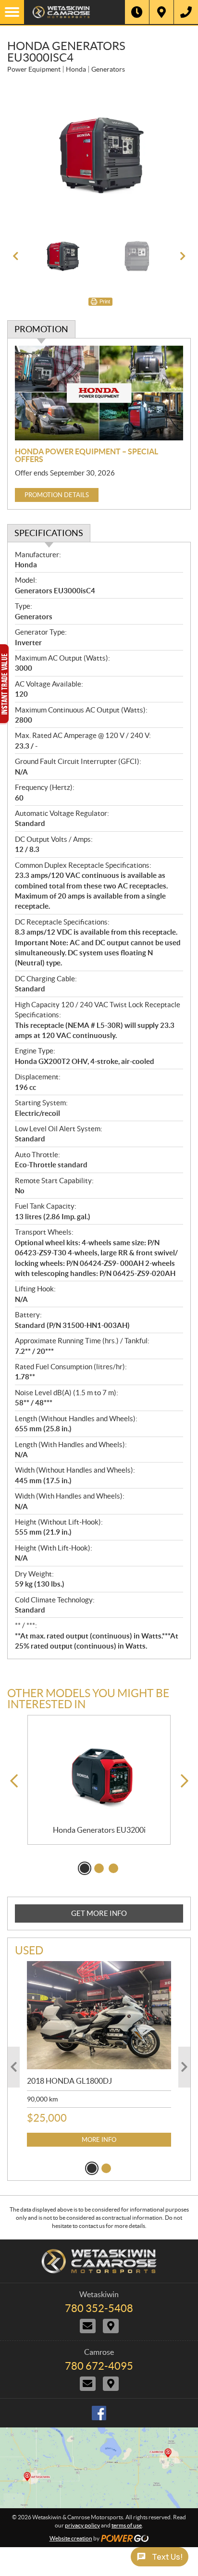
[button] (15, 256)
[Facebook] (99, 2413)
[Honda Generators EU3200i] (99, 1771)
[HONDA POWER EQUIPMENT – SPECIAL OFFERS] (99, 393)
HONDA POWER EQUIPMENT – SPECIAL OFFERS (87, 455)
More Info (99, 2140)
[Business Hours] (137, 12)
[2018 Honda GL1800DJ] (99, 2015)
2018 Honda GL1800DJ (69, 2081)
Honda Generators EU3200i (99, 1830)
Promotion (41, 329)
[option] (99, 156)
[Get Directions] (161, 12)
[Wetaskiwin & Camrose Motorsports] (74, 12)
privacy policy (82, 2525)
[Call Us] (186, 12)
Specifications (49, 533)
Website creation (71, 2538)
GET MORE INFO (99, 1913)
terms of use (127, 2525)
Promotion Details (57, 495)
